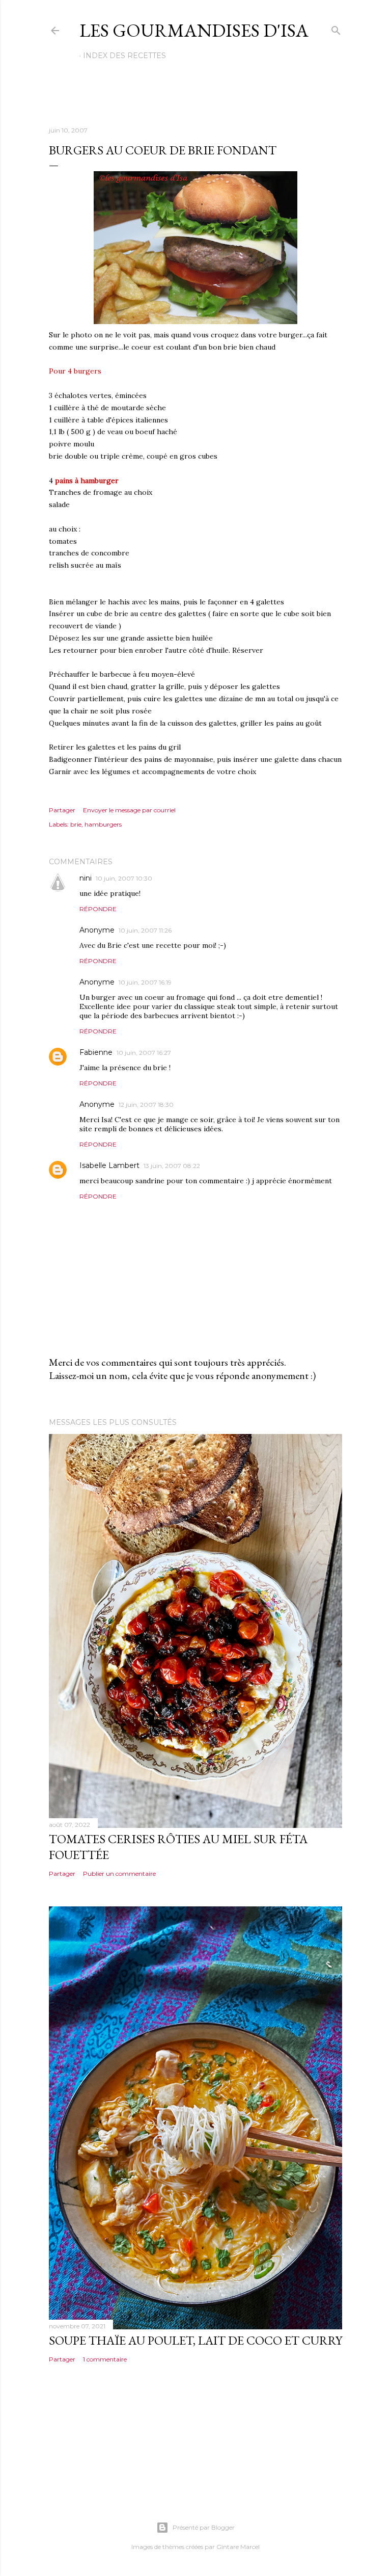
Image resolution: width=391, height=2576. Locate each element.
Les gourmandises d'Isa (194, 30)
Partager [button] (62, 810)
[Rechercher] (336, 28)
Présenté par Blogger (204, 2527)
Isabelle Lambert (109, 1165)
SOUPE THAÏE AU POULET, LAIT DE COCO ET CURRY (195, 2340)
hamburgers (103, 824)
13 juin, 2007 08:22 (172, 1166)
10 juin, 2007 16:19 (145, 982)
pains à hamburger (87, 481)
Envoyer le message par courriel (129, 810)
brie (76, 824)
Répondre (98, 909)
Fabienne (96, 1052)
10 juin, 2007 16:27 (144, 1053)
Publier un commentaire (119, 1874)
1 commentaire (105, 2359)
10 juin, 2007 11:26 (145, 930)
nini (86, 878)
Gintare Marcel (238, 2547)
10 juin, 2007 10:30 (124, 878)
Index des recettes (124, 56)
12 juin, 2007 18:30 (146, 1105)
